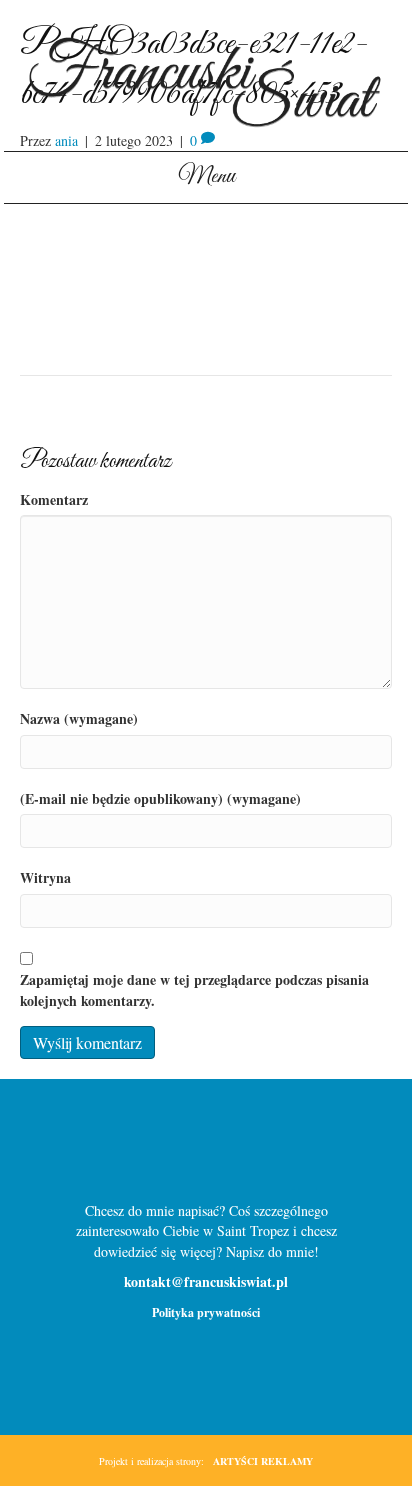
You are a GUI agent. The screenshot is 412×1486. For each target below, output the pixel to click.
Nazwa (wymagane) (79, 719)
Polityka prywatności (206, 1312)
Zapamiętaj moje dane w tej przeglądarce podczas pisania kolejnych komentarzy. (194, 990)
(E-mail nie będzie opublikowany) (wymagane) (160, 799)
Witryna (45, 878)
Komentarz (54, 500)
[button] (174, 1149)
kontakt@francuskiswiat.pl (206, 1281)
